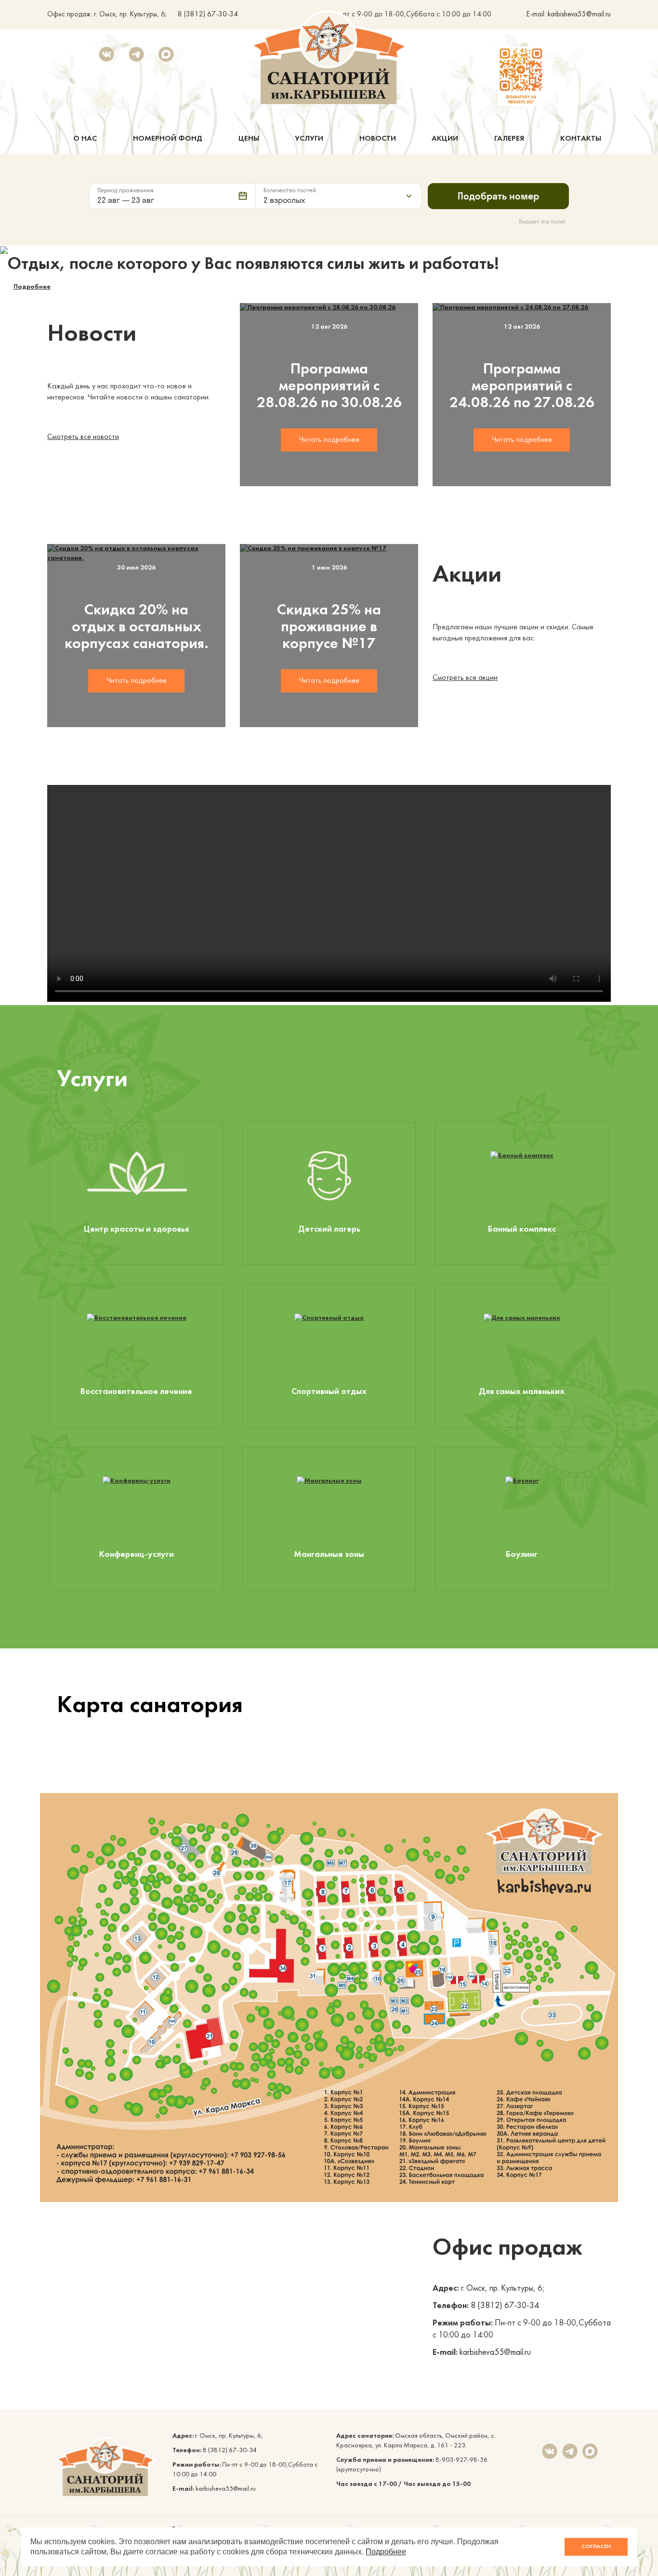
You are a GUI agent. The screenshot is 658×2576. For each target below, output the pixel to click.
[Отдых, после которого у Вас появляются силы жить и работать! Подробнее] (329, 250)
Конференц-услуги (137, 1555)
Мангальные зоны (329, 1555)
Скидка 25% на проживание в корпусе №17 (329, 627)
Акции (445, 139)
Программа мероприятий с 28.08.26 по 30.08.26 (329, 386)
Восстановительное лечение (136, 1392)
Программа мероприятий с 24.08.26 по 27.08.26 (522, 386)
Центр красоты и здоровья (136, 1229)
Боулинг (522, 1555)
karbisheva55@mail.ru (579, 15)
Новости (378, 139)
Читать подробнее (329, 440)
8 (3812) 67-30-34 (208, 15)
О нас (85, 139)
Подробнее (32, 287)
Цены (249, 139)
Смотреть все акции (465, 678)
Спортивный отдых (329, 1392)
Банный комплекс (522, 1229)
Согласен (596, 2547)
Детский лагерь (329, 1229)
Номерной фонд (168, 139)
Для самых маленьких (522, 1392)
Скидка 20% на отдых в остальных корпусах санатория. (137, 627)
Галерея (509, 139)
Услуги (309, 139)
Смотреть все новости (83, 437)
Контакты (581, 139)
